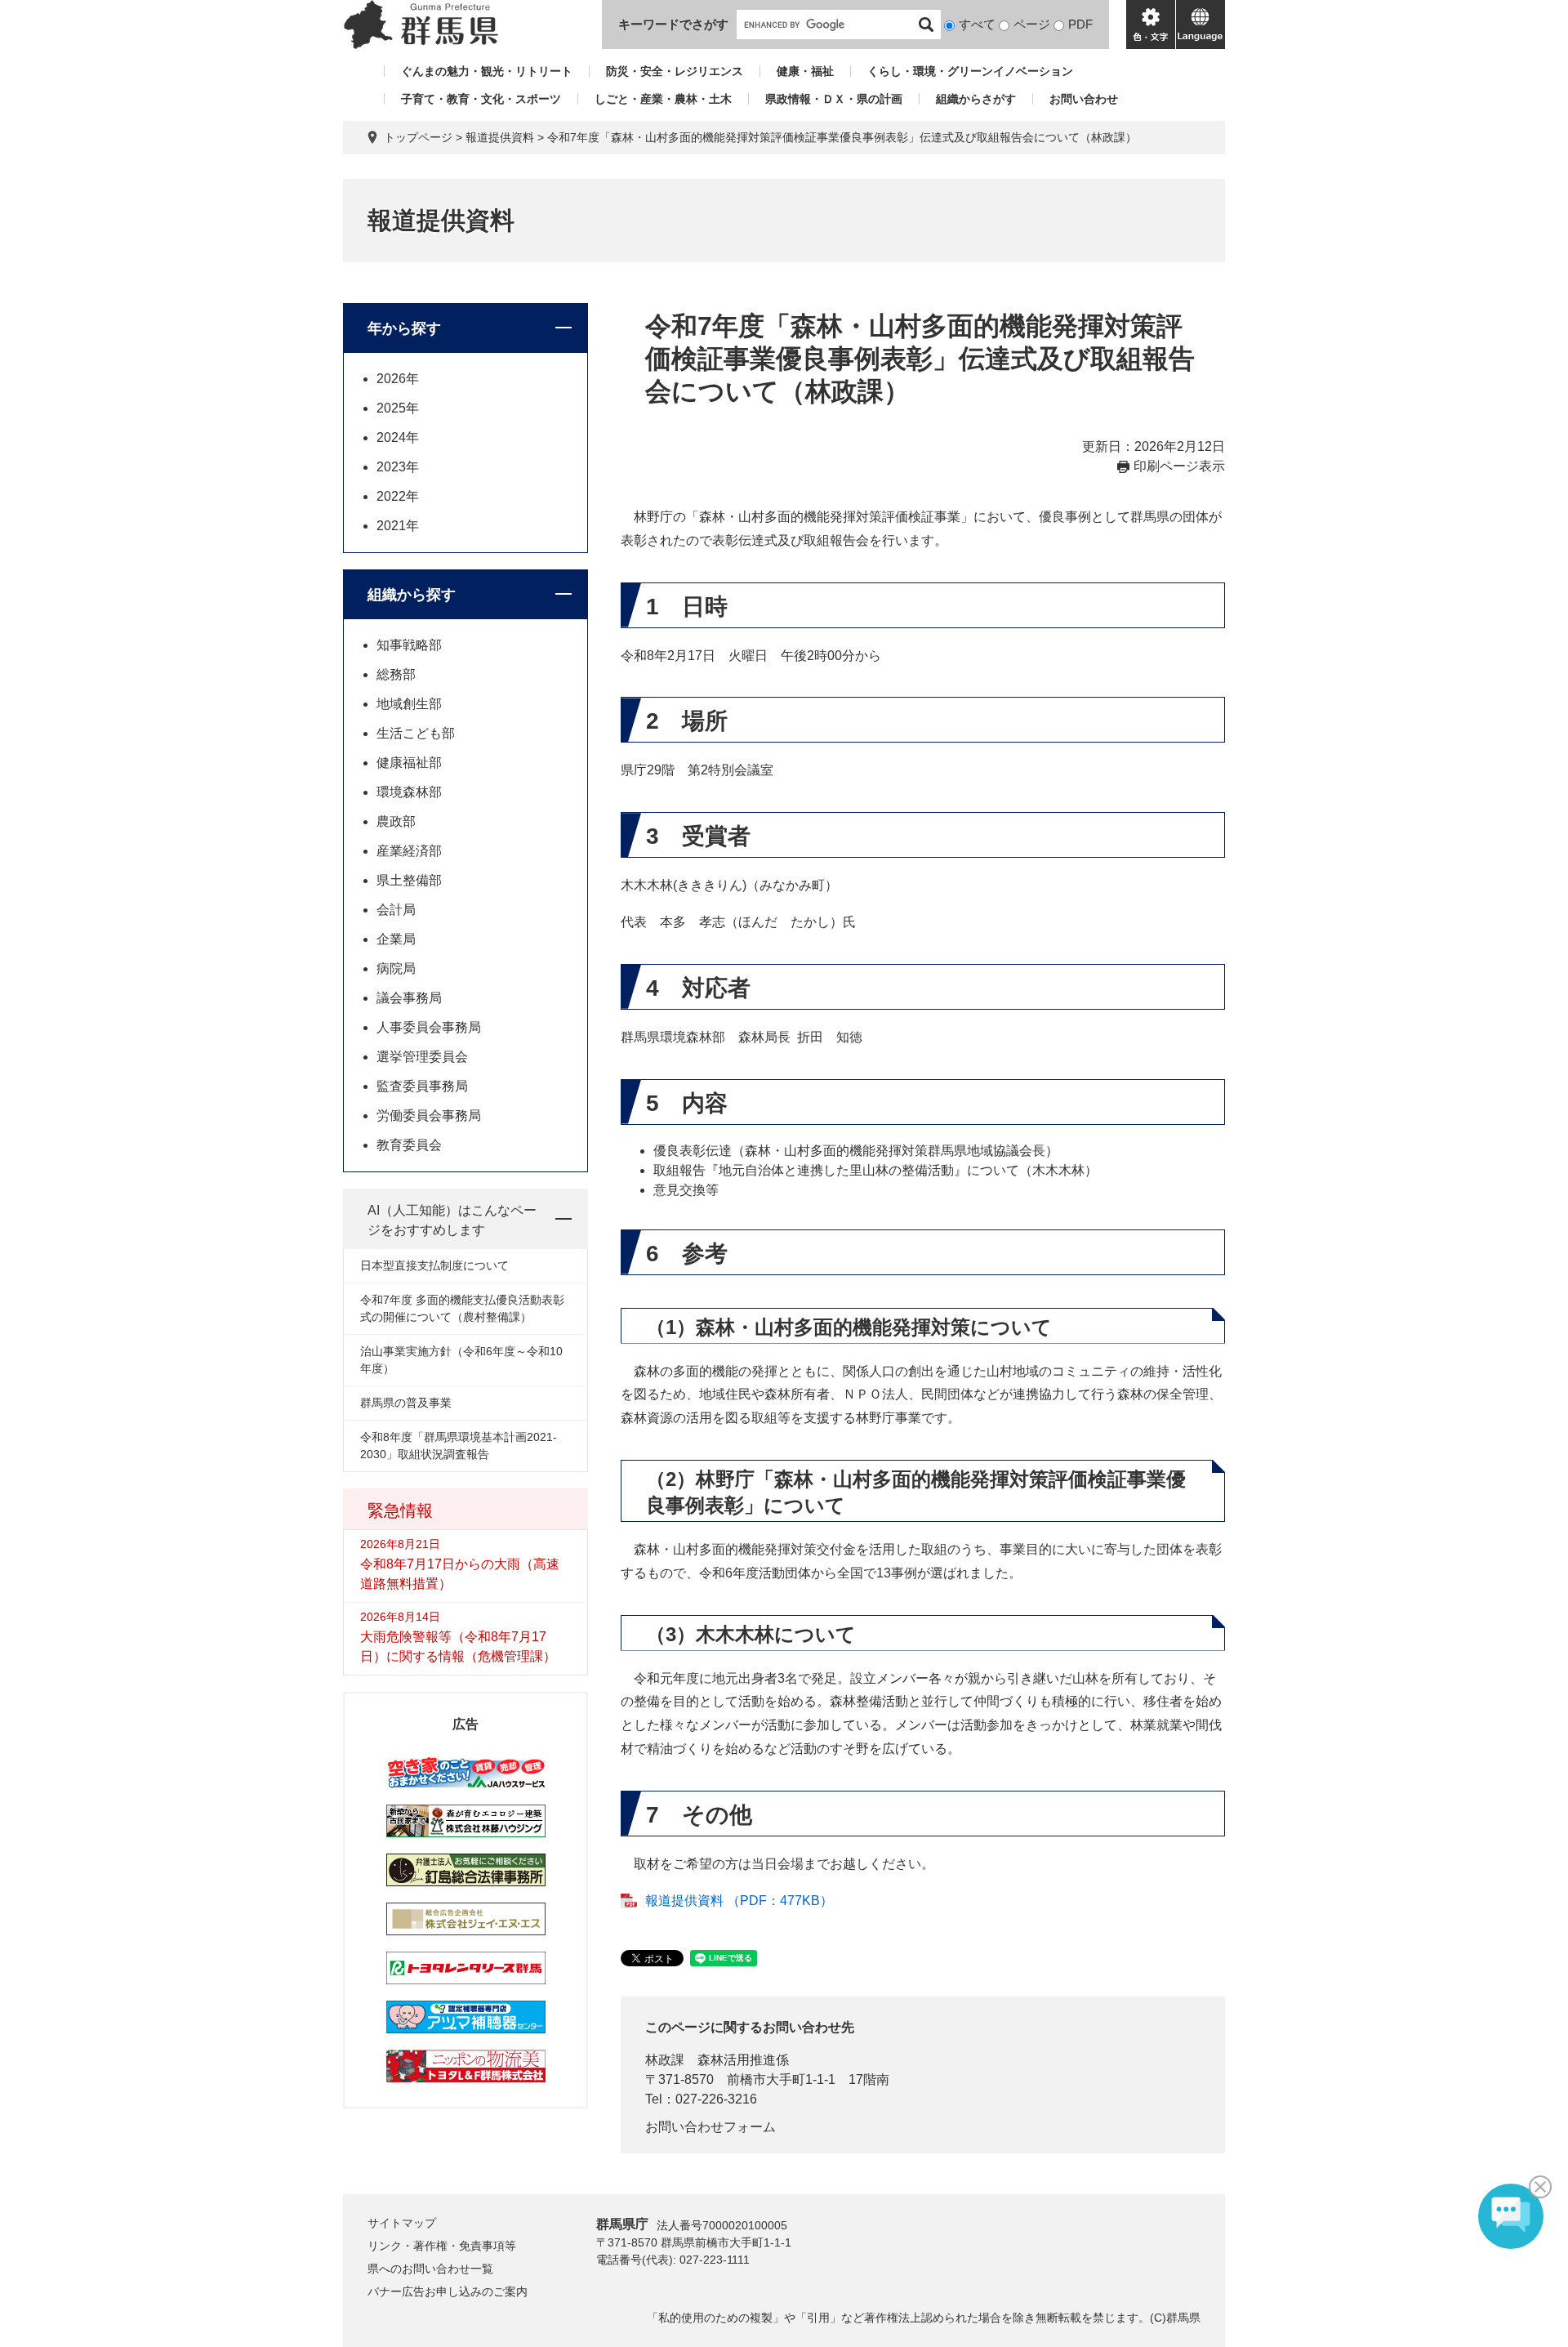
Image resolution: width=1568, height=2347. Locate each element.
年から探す (404, 328)
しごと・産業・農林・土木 (663, 99)
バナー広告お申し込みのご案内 (448, 2291)
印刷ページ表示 (1179, 466)
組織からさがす (976, 99)
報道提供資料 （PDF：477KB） (739, 1901)
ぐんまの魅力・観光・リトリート (487, 71)
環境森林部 (409, 792)
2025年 (398, 408)
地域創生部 (409, 704)
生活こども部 (416, 733)
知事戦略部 (409, 645)
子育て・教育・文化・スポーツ (481, 99)
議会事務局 (409, 998)
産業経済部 (409, 851)
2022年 (398, 496)
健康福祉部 (409, 763)
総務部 (396, 674)
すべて (977, 24)
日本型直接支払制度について (434, 1265)
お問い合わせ (1084, 99)
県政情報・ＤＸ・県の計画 (834, 99)
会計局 (396, 910)
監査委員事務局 (422, 1086)
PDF (1080, 24)
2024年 (398, 437)
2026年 (398, 379)
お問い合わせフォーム (710, 2127)
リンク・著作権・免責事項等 (442, 2246)
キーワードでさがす (673, 24)
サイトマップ (402, 2223)
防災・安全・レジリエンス (675, 71)
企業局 (396, 939)
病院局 (396, 968)
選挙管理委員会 (422, 1057)
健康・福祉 (805, 71)
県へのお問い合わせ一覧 (430, 2269)
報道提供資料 (500, 137)
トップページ (418, 137)
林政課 (665, 2060)
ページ (1032, 24)
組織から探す (412, 595)
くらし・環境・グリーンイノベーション (970, 71)
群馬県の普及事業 (406, 1403)
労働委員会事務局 (429, 1115)
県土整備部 (409, 880)
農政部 (396, 821)
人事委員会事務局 (429, 1027)
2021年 (398, 526)
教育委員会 (409, 1145)
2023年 (398, 467)
